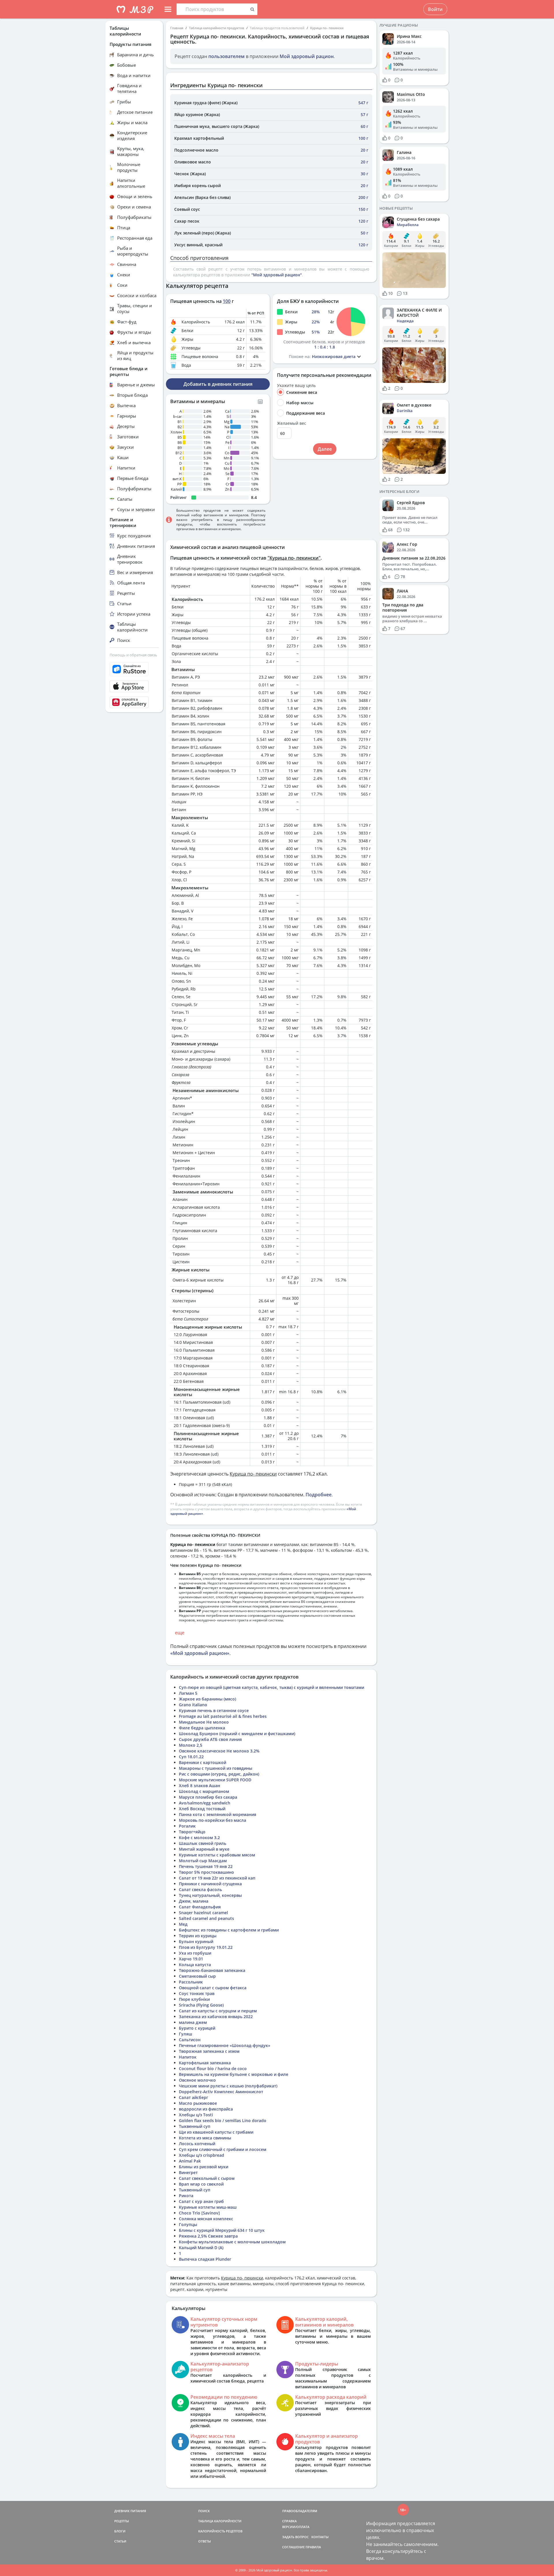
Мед (183, 1924)
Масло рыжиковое (198, 2103)
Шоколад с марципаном (204, 1791)
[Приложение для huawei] (134, 702)
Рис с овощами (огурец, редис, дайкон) (219, 1774)
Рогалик (187, 1826)
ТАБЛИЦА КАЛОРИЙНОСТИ (220, 2521)
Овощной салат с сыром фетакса (213, 1988)
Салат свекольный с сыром (207, 2178)
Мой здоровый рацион (307, 56)
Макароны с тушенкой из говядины (216, 1768)
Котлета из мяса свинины (205, 2138)
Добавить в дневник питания (218, 384)
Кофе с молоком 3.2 (199, 1838)
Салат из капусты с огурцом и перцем (218, 2011)
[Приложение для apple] (134, 686)
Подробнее (319, 1495)
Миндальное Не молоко (204, 1722)
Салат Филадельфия (200, 1907)
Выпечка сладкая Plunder (205, 2259)
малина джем (193, 2022)
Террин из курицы (198, 1936)
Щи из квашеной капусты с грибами (216, 2132)
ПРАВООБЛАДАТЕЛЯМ (300, 2511)
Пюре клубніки (194, 1999)
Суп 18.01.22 (191, 1757)
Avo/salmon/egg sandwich (205, 1803)
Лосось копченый (197, 2144)
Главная (177, 28)
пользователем (227, 56)
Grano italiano (193, 1705)
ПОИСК (204, 2511)
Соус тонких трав (197, 1993)
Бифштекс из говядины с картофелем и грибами (229, 1930)
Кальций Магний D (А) (201, 2248)
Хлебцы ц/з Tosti (196, 2115)
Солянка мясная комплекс (206, 2219)
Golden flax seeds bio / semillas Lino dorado (223, 2120)
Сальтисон (190, 2040)
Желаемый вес (292, 423)
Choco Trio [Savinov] (199, 2213)
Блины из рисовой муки (204, 2167)
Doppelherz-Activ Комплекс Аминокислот (221, 2092)
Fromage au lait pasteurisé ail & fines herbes (223, 1716)
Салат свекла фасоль (200, 1889)
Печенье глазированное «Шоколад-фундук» (225, 2045)
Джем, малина (194, 1901)
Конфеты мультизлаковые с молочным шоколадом (232, 2242)
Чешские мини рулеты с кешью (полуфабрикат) (228, 2086)
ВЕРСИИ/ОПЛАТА (296, 2527)
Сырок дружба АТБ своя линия (210, 1739)
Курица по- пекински (327, 28)
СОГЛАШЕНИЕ (293, 2547)
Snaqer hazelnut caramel (203, 1913)
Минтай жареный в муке (204, 1849)
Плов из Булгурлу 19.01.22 (206, 1947)
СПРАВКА (289, 2521)
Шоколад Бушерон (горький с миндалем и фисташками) (237, 1734)
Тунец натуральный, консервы (210, 1895)
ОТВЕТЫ (205, 2541)
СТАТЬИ (120, 2541)
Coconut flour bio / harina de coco (213, 2069)
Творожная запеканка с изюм (209, 2051)
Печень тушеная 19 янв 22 (206, 1866)
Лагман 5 (188, 1693)
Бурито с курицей (197, 2028)
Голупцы (188, 2224)
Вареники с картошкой (203, 1762)
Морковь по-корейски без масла (213, 1820)
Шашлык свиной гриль (203, 1843)
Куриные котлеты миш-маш (208, 2207)
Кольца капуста (195, 1965)
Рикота (186, 2196)
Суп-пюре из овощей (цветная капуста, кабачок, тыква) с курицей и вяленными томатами (272, 1687)
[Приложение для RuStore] (134, 669)
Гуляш (186, 2034)
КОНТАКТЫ (320, 2537)
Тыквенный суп (195, 2126)
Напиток (188, 2057)
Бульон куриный (196, 1941)
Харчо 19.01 (191, 1959)
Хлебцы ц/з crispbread (202, 2155)
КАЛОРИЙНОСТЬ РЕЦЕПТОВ (220, 2531)
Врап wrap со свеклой (201, 2184)
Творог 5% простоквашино (206, 1872)
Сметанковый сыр (197, 1976)
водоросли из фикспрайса (206, 2109)
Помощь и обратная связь (133, 655)
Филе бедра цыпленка (202, 1728)
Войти (435, 9)
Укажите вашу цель (296, 385)
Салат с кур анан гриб (201, 2201)
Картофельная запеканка (205, 2063)
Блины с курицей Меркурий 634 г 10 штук (222, 2230)
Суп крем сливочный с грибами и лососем (223, 2149)
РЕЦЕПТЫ (122, 2521)
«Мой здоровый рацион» (200, 1653)
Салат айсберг (193, 2097)
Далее (325, 449)
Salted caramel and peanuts (206, 1918)
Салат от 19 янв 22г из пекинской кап (217, 1878)
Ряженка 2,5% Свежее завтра (208, 2236)
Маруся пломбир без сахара (208, 1797)
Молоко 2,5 (191, 1745)
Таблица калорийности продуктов (217, 28)
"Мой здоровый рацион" (277, 275)
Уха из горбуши (195, 1953)
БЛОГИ (120, 2531)
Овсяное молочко (197, 2080)
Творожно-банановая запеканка (212, 1970)
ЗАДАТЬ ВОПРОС (295, 2537)
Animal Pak (190, 2161)
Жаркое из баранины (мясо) (207, 1699)
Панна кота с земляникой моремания (218, 1814)
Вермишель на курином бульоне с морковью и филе (234, 2074)
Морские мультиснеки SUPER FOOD (215, 1780)
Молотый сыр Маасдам (203, 1861)
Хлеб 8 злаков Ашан (200, 1786)
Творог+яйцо (192, 1832)
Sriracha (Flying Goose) (201, 2005)
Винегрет (188, 2172)
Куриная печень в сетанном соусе (214, 1710)
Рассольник (191, 1982)
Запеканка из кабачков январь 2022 (216, 2017)
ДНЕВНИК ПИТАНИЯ (130, 2511)
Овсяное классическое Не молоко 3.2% (219, 1751)
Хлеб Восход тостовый (202, 1809)
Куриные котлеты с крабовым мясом (217, 1855)
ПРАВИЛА (313, 2547)
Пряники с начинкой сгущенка (210, 1884)
